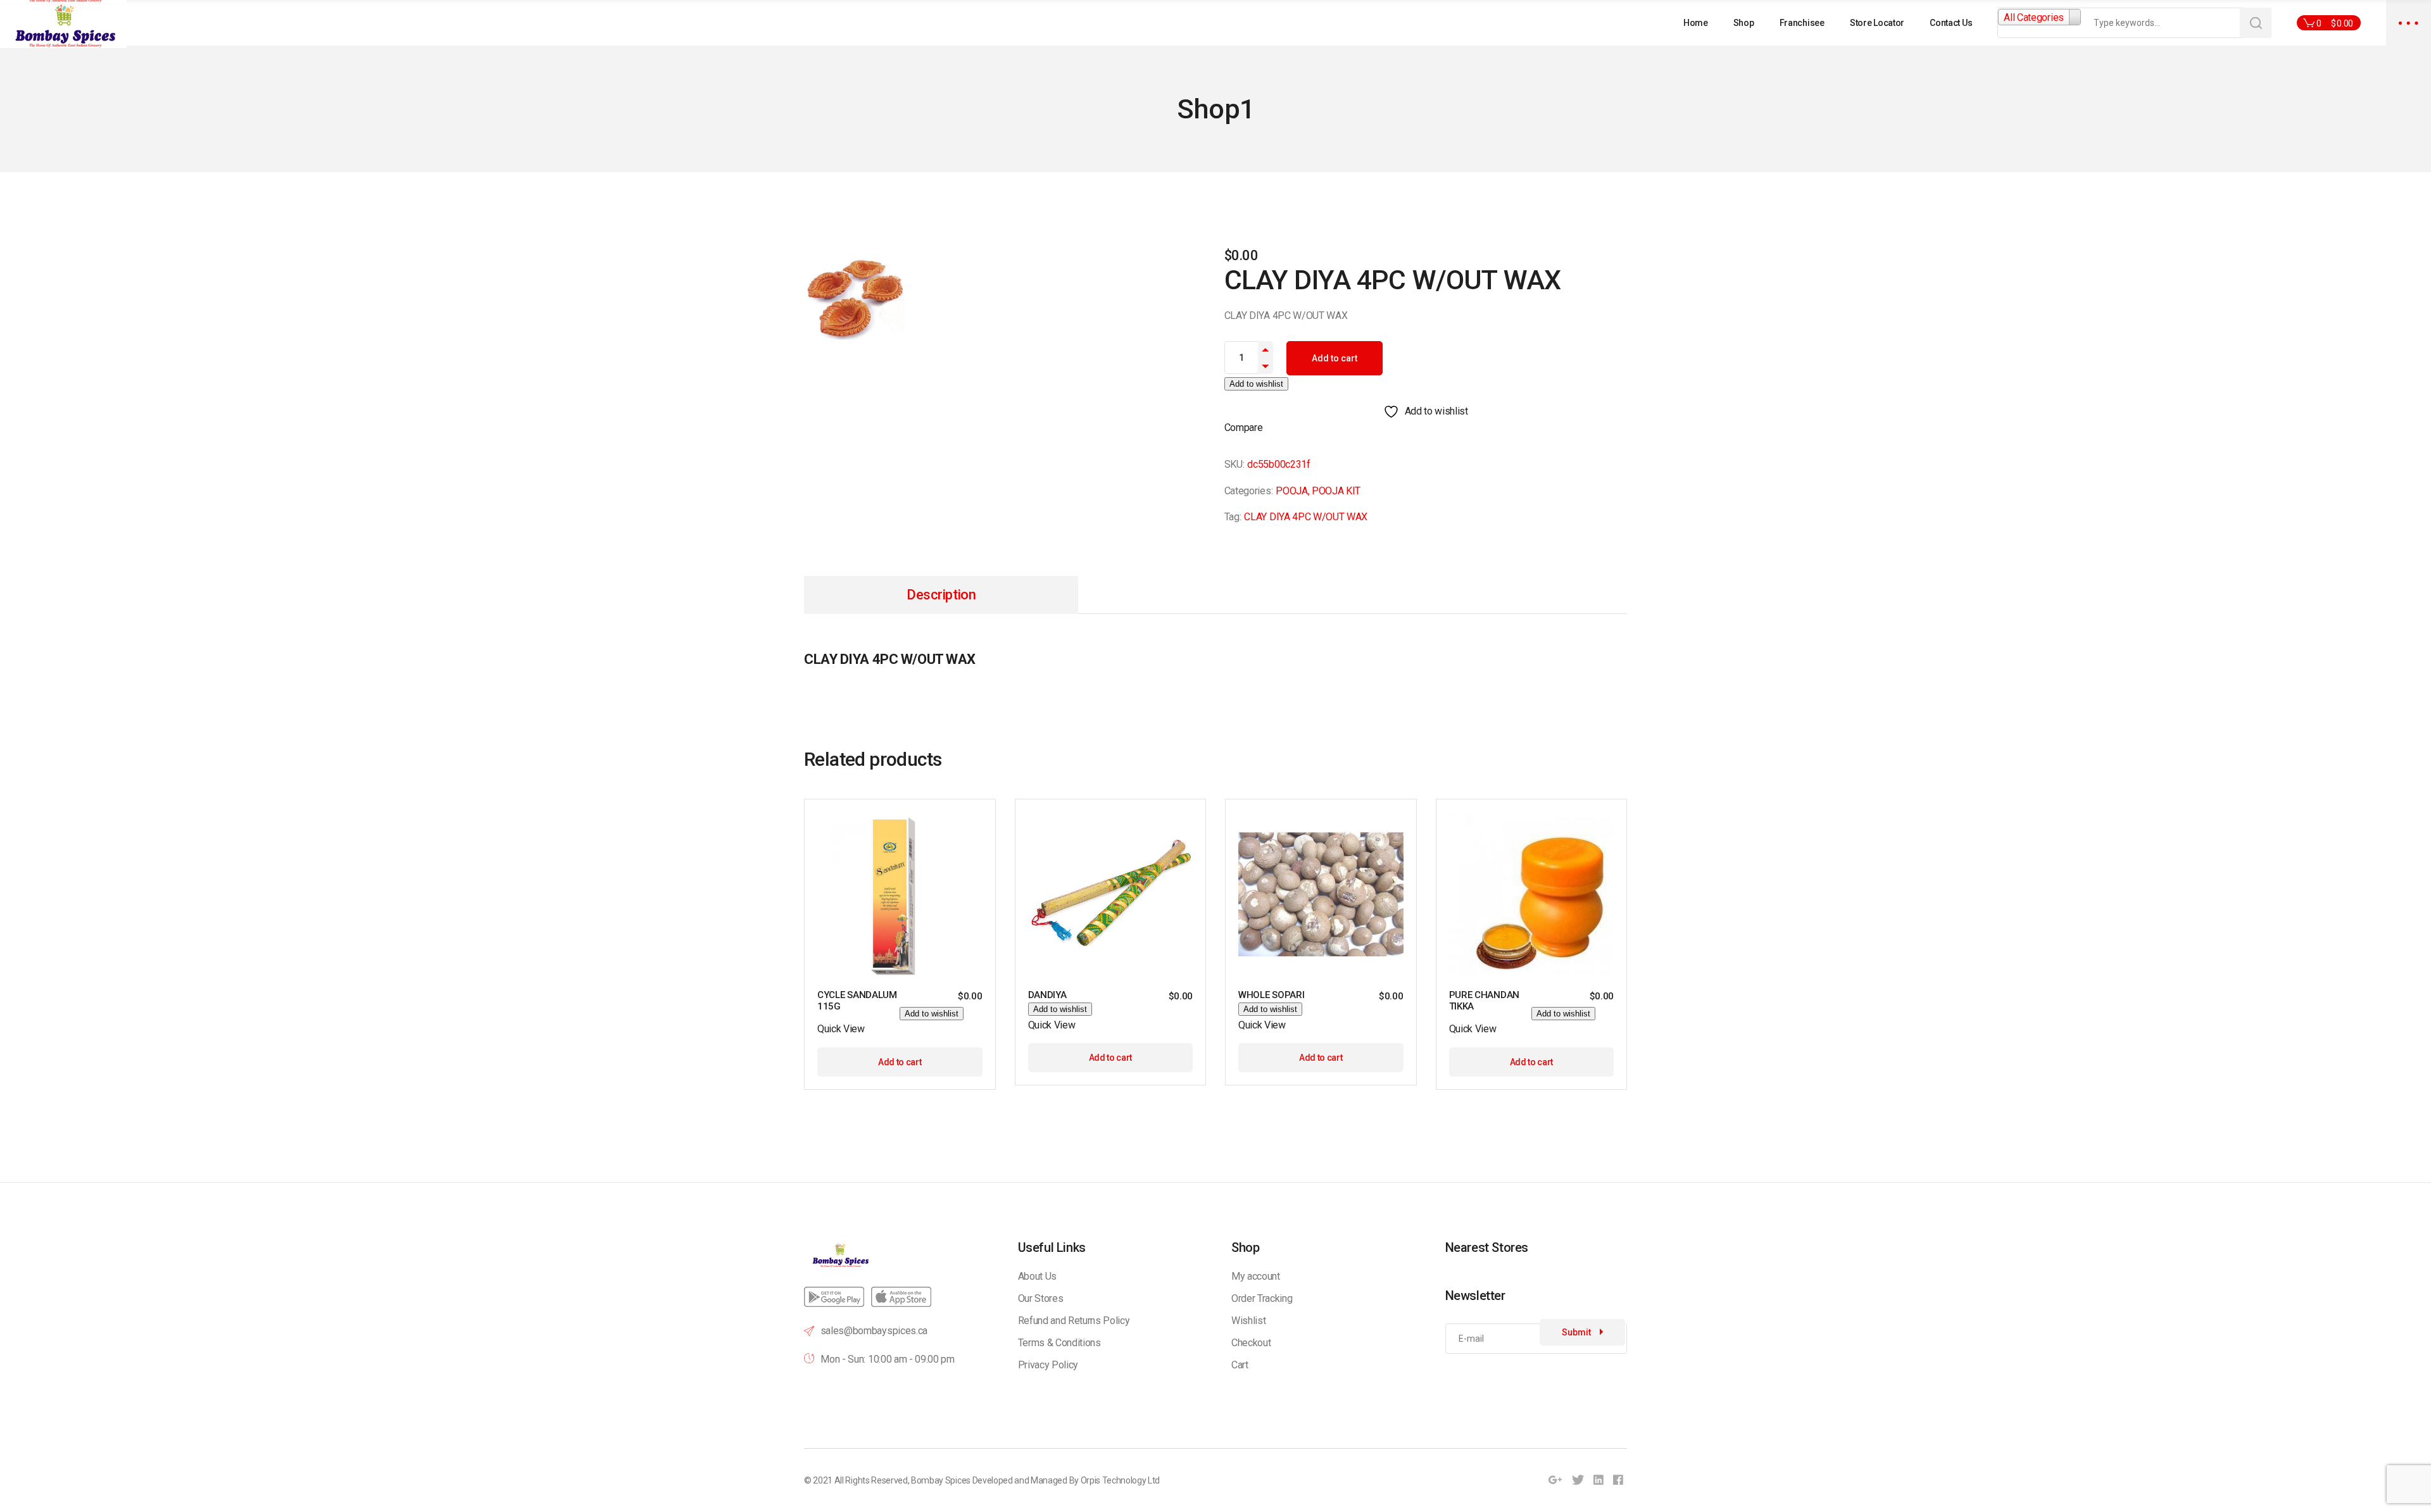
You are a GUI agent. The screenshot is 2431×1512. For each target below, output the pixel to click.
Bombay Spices (941, 1480)
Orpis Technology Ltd (1121, 1480)
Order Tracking (1262, 1298)
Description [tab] (941, 595)
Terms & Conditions (1059, 1343)
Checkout (1251, 1343)
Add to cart (1335, 358)
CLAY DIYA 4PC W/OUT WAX (1306, 517)
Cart (1240, 1365)
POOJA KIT (1336, 491)
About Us (1037, 1276)
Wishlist (1248, 1321)
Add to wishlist (1256, 384)
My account (1256, 1276)
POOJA (1291, 491)
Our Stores (1041, 1298)
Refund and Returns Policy (1074, 1321)
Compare (1244, 428)
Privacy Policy (1048, 1365)
